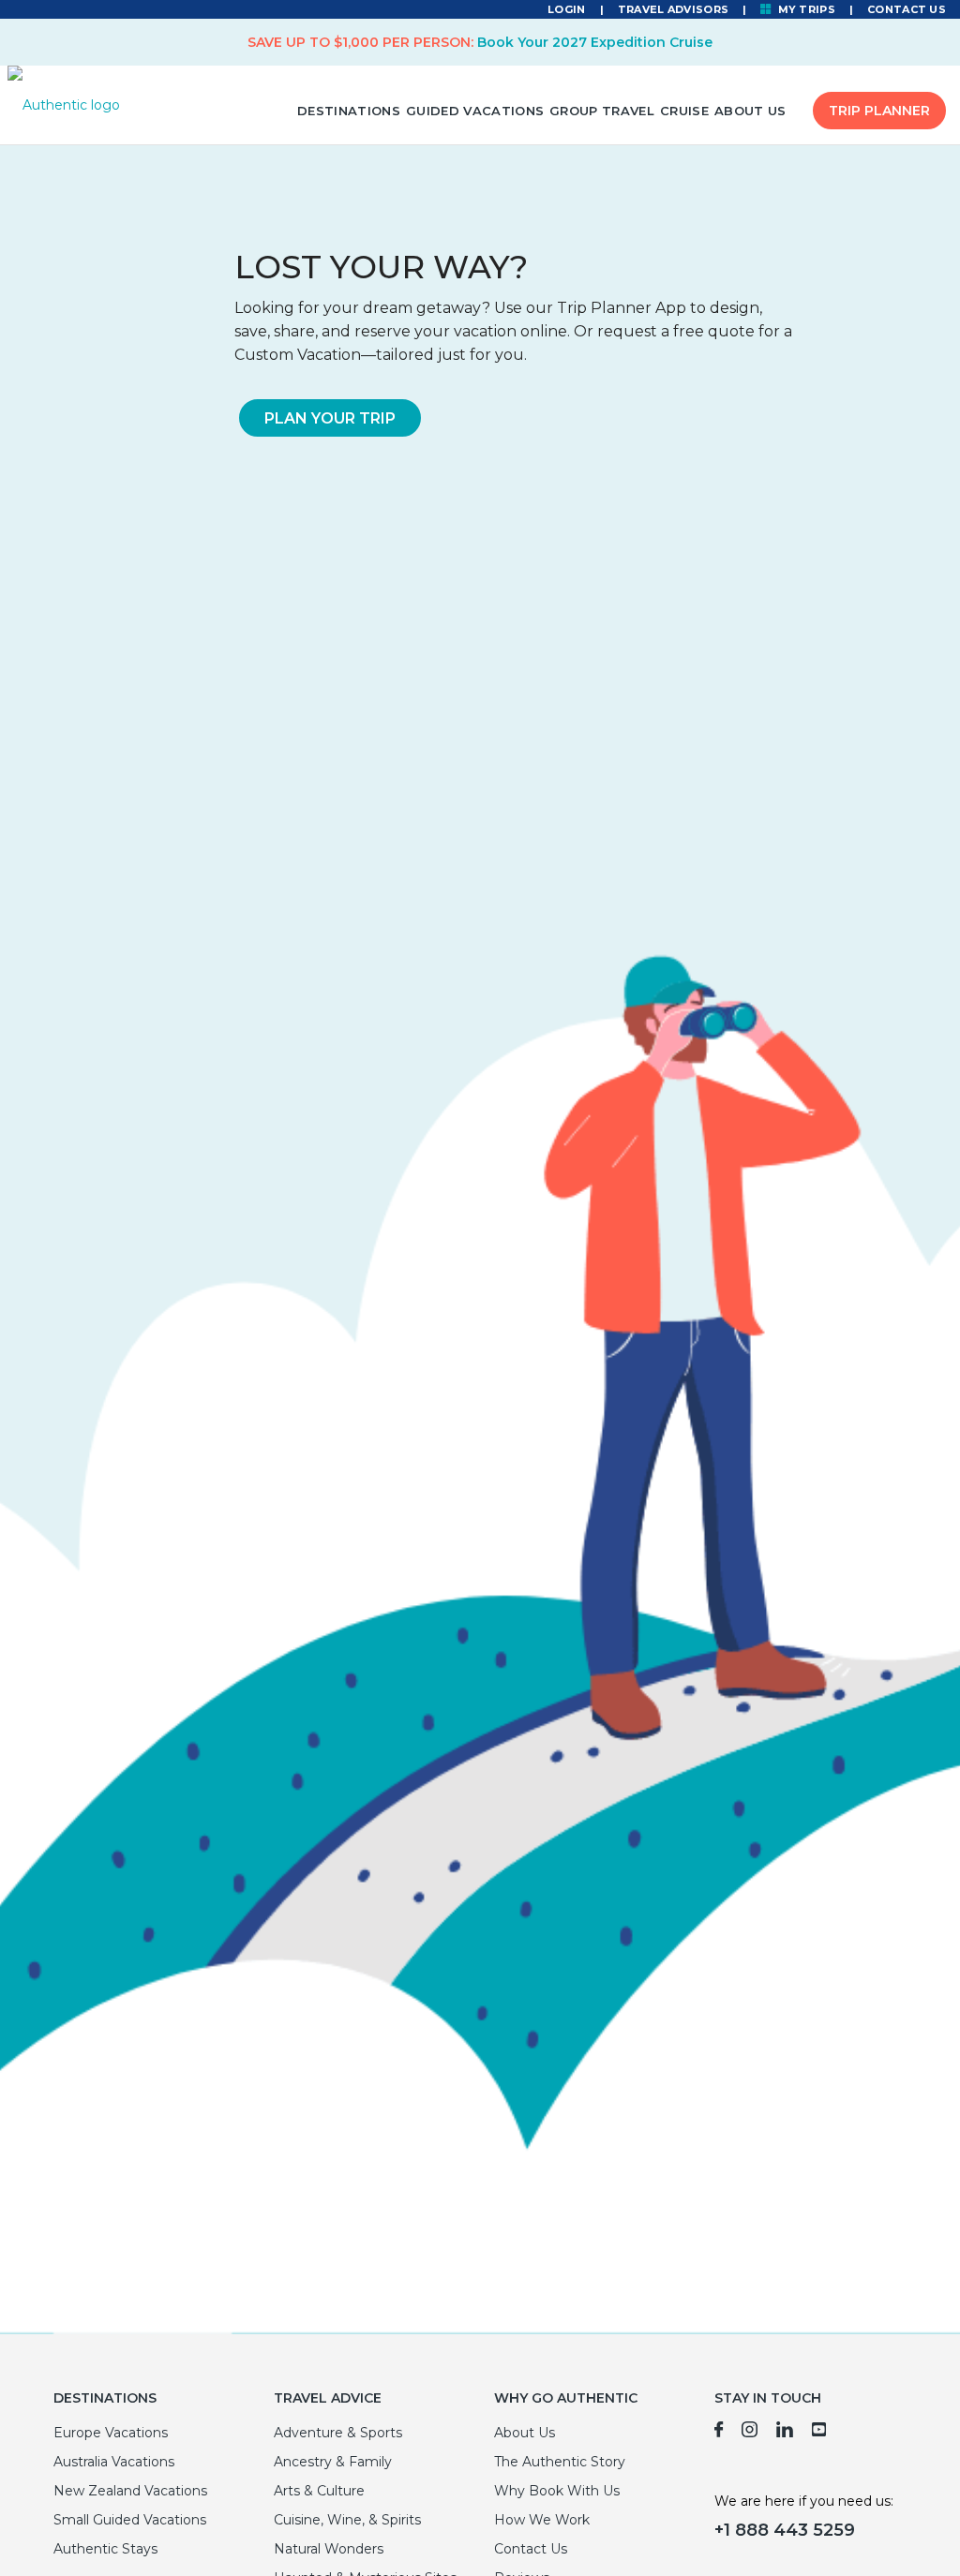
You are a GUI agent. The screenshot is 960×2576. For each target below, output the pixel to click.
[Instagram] (750, 2433)
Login (566, 9)
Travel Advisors (673, 9)
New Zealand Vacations (130, 2491)
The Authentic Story (560, 2462)
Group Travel (602, 111)
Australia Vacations (114, 2462)
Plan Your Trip (330, 418)
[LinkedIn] (785, 2433)
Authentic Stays (105, 2549)
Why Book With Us (557, 2491)
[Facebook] (719, 2433)
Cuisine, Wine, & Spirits (347, 2520)
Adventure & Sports (338, 2433)
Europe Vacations (111, 2433)
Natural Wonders (329, 2549)
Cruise (684, 111)
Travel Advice (328, 2398)
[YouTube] (820, 2433)
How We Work (542, 2520)
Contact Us (907, 9)
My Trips (805, 9)
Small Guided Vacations (130, 2520)
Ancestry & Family (333, 2462)
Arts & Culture (319, 2491)
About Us (750, 111)
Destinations (349, 111)
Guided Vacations (475, 111)
